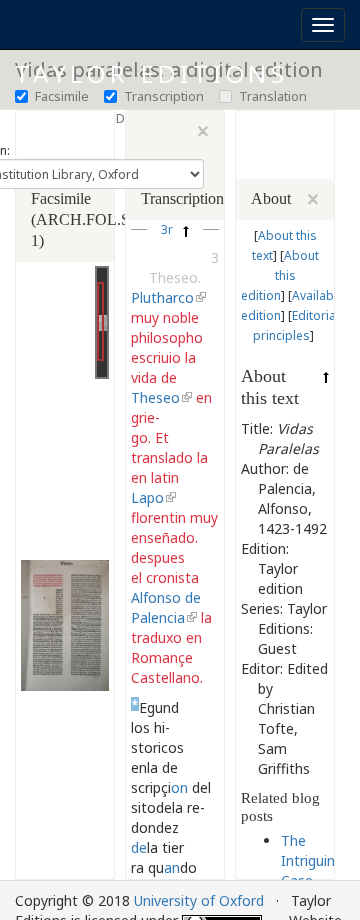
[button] (175, 230)
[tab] (65, 209)
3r (167, 229)
